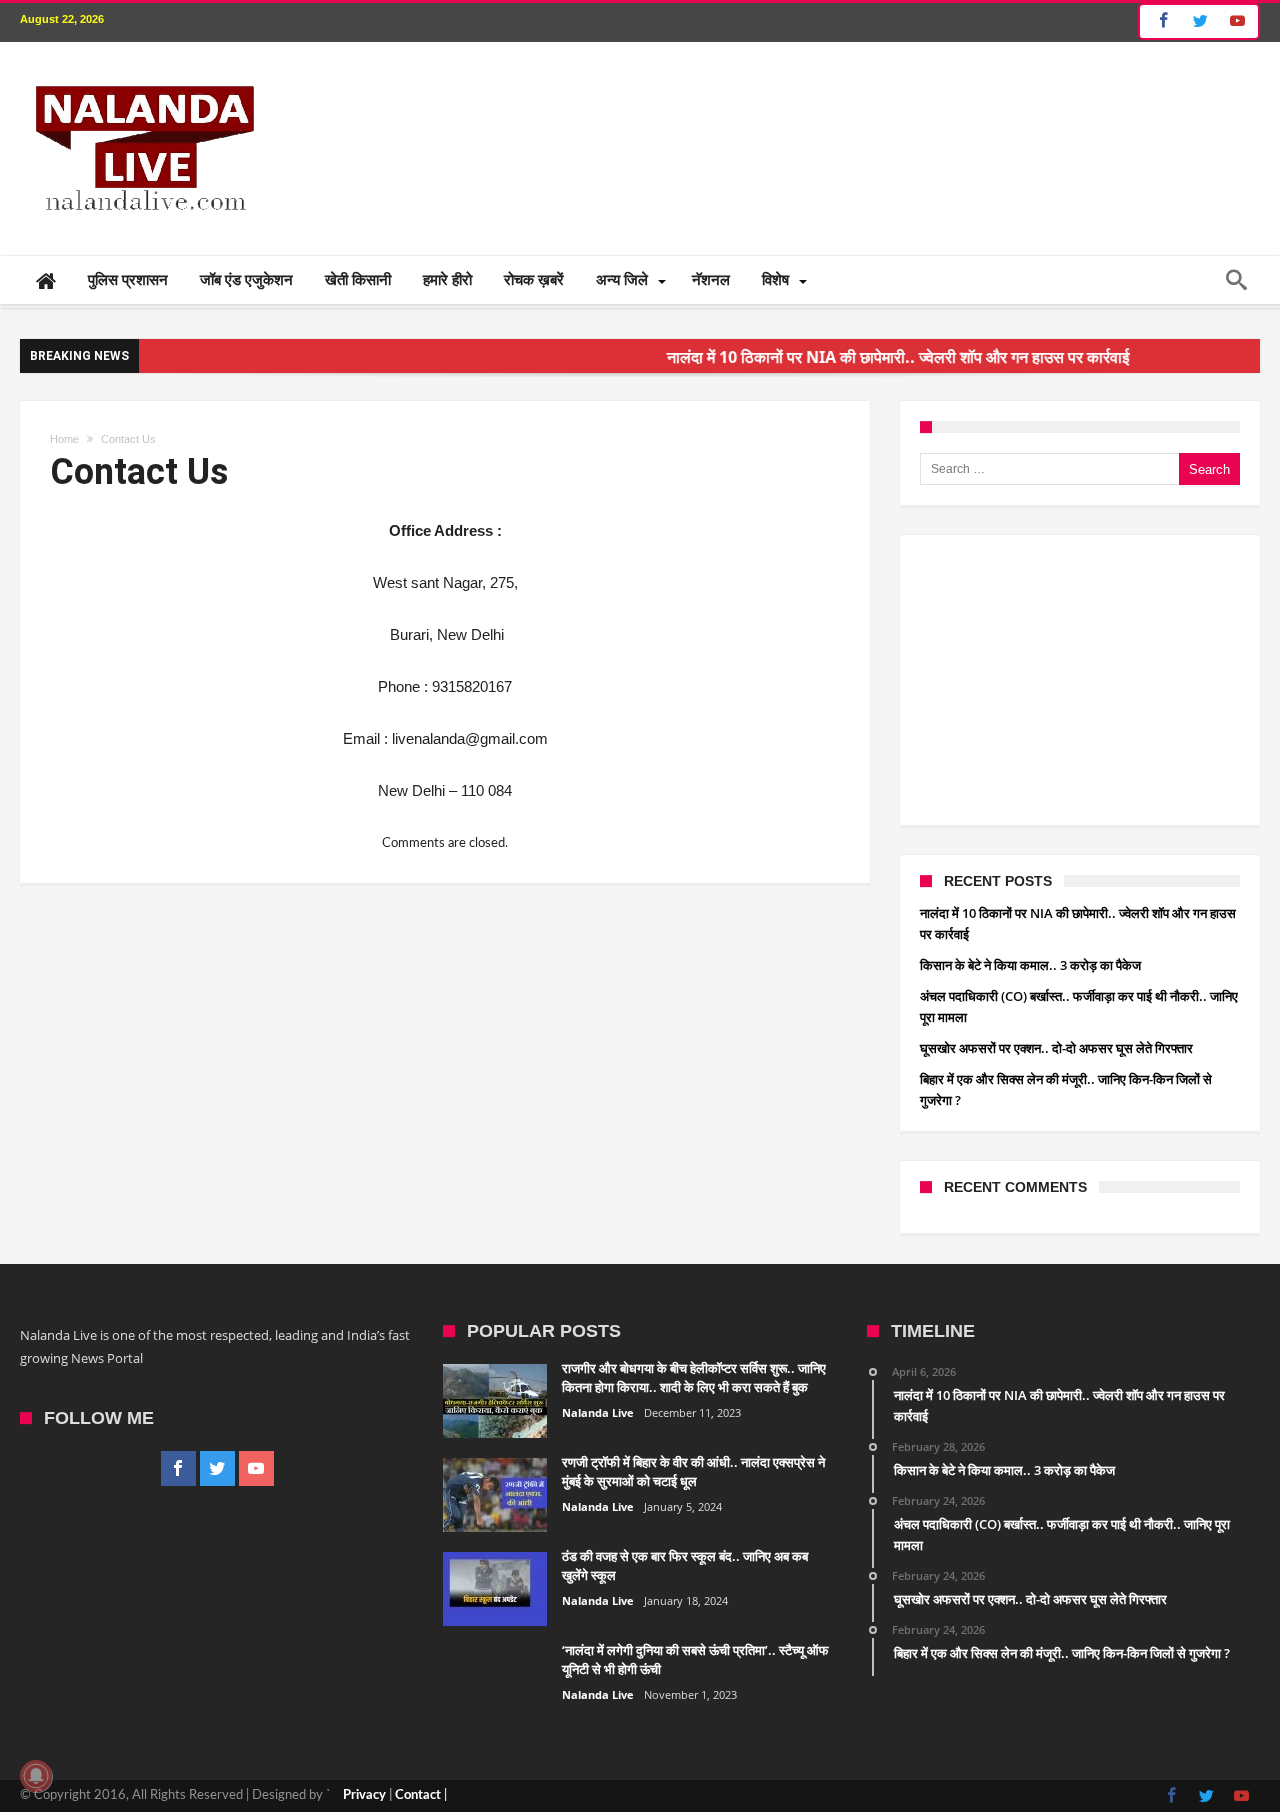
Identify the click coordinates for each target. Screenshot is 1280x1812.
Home (64, 439)
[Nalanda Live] (141, 72)
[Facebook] (1160, 21)
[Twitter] (1200, 21)
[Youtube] (1237, 21)
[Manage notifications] (36, 1776)
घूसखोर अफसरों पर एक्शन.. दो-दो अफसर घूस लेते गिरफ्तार (1056, 1048)
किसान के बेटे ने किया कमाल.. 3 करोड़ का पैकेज (1030, 965)
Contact (418, 1795)
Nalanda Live (598, 1412)
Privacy (364, 1795)
